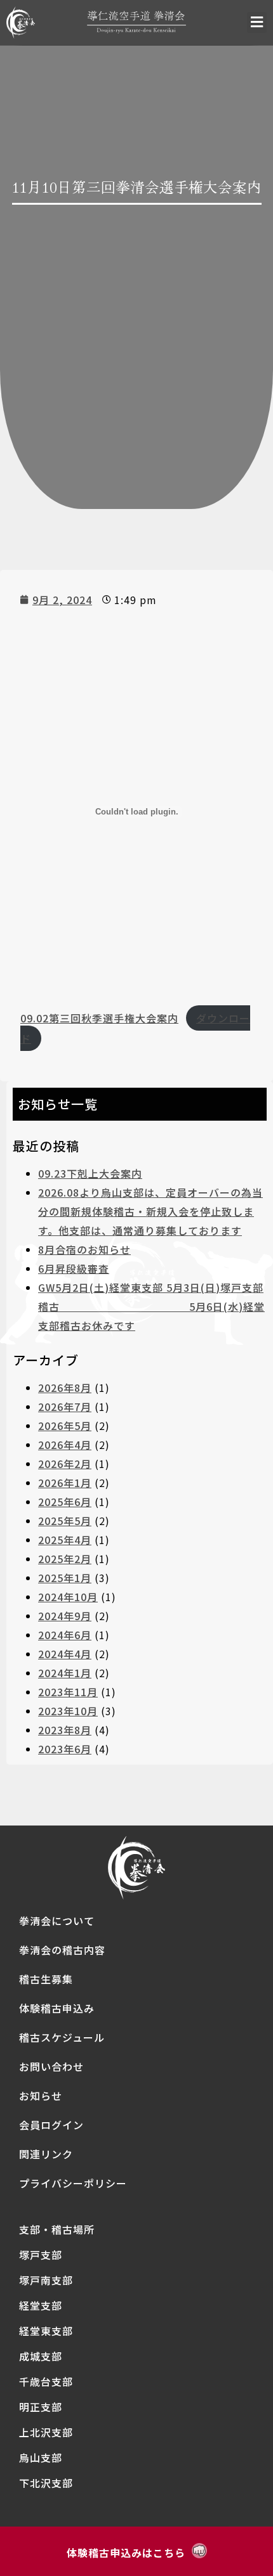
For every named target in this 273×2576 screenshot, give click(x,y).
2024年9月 (65, 1616)
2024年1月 (65, 1673)
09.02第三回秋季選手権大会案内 (99, 1018)
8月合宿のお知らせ (84, 1249)
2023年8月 (65, 1730)
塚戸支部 (41, 2255)
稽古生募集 (46, 1979)
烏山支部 (41, 2457)
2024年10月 (68, 1597)
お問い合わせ (51, 2066)
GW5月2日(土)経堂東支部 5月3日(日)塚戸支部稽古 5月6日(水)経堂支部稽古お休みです (151, 1306)
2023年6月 (65, 1749)
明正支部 (41, 2407)
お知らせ (41, 2096)
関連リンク (46, 2154)
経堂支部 (41, 2305)
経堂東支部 (46, 2331)
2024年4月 (65, 1654)
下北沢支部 (46, 2483)
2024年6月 (65, 1635)
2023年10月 (68, 1711)
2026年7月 (65, 1407)
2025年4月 (65, 1540)
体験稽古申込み (57, 2008)
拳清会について (57, 1921)
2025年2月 (65, 1559)
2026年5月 (65, 1426)
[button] (257, 23)
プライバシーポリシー (73, 2183)
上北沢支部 (46, 2432)
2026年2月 (65, 1464)
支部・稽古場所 (57, 2229)
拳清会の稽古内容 (62, 1950)
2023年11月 (68, 1692)
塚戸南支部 (46, 2280)
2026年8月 (65, 1388)
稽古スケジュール (62, 2037)
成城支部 (41, 2356)
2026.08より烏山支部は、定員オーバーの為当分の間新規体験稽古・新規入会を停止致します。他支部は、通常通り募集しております (150, 1211)
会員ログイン (51, 2125)
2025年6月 (65, 1502)
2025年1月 (65, 1578)
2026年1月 (65, 1483)
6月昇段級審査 (74, 1268)
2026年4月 (65, 1445)
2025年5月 (65, 1521)
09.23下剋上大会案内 (90, 1173)
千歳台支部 (46, 2381)
